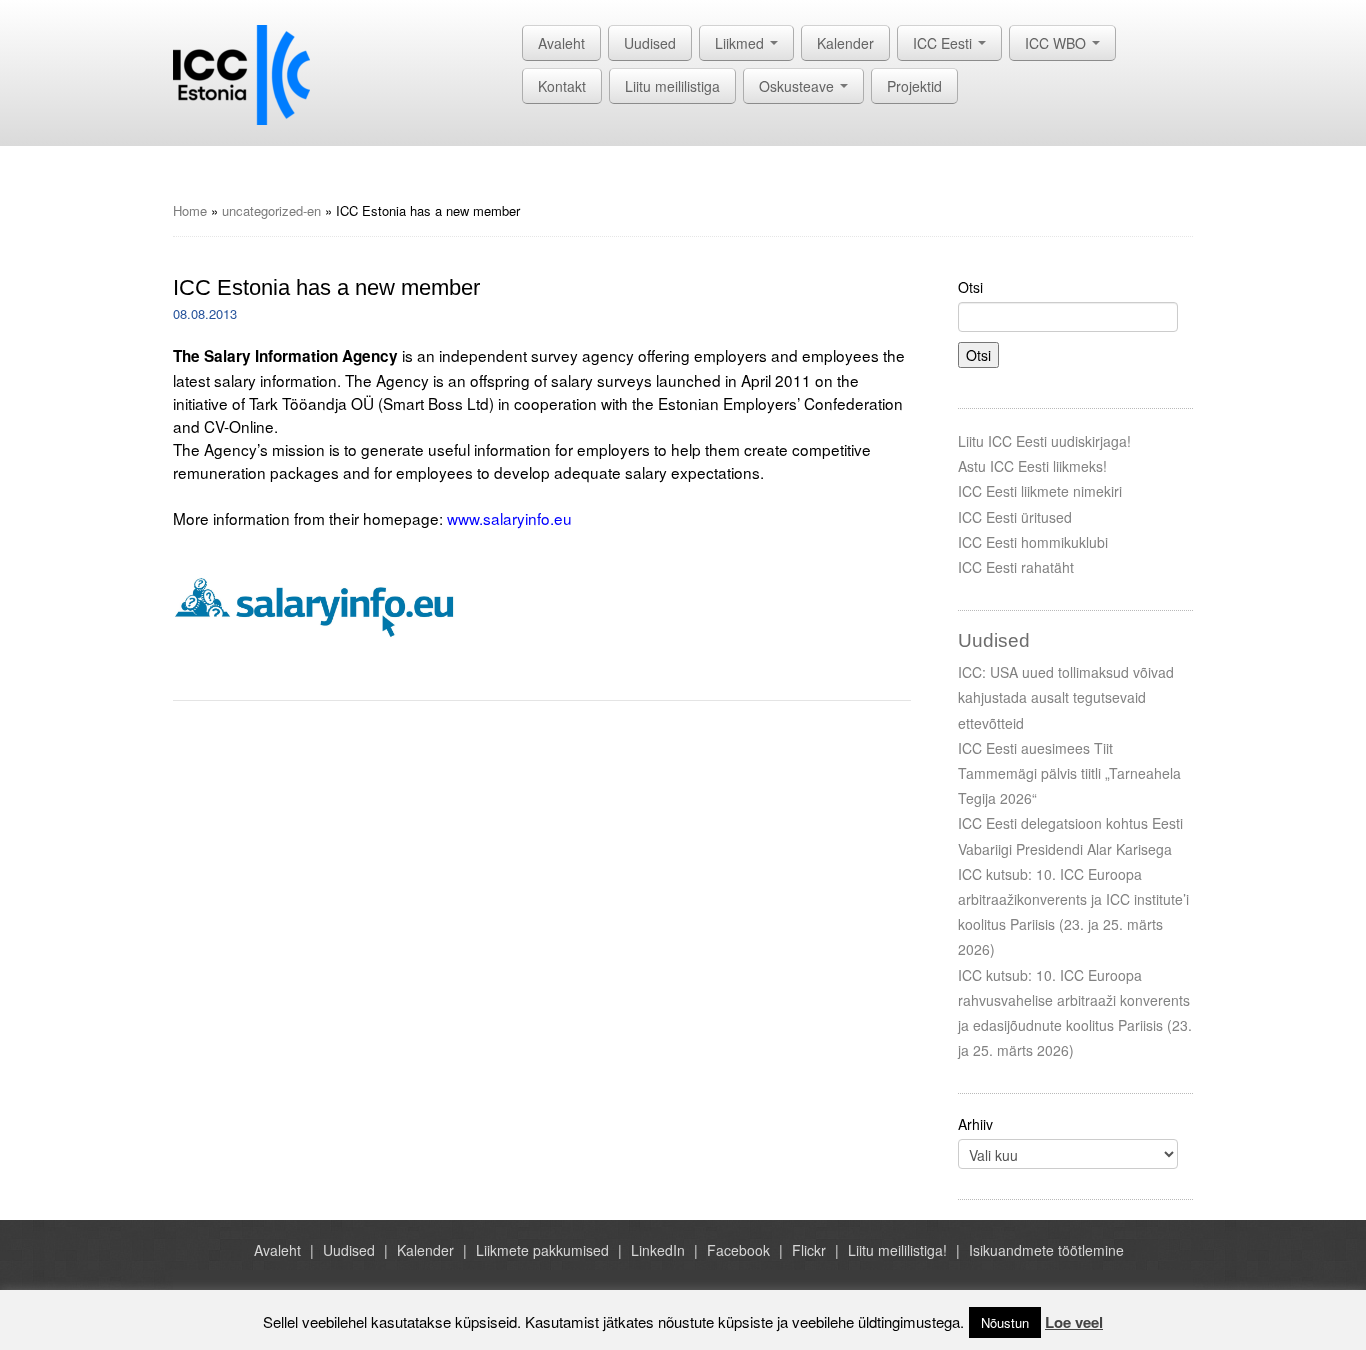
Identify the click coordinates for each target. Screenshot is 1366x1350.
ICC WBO (1057, 43)
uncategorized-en (271, 210)
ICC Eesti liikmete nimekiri (1040, 491)
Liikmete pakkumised (542, 1250)
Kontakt (562, 86)
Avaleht (561, 43)
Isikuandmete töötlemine (1046, 1250)
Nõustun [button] (1005, 1322)
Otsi (970, 287)
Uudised (650, 43)
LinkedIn (658, 1250)
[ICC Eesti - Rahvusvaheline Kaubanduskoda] (241, 73)
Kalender (845, 43)
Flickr (809, 1250)
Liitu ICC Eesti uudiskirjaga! (1044, 441)
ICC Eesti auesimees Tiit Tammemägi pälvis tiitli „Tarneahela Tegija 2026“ (1069, 773)
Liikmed (741, 43)
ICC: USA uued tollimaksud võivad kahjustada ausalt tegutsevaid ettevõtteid (1066, 697)
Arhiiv (975, 1124)
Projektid (914, 86)
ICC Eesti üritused (1015, 517)
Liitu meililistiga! (897, 1250)
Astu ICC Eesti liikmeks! (1032, 466)
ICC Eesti (944, 43)
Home (190, 210)
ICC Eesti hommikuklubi (1033, 542)
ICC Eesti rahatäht (1016, 567)
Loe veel (1074, 1322)
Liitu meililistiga (672, 86)
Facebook (738, 1250)
